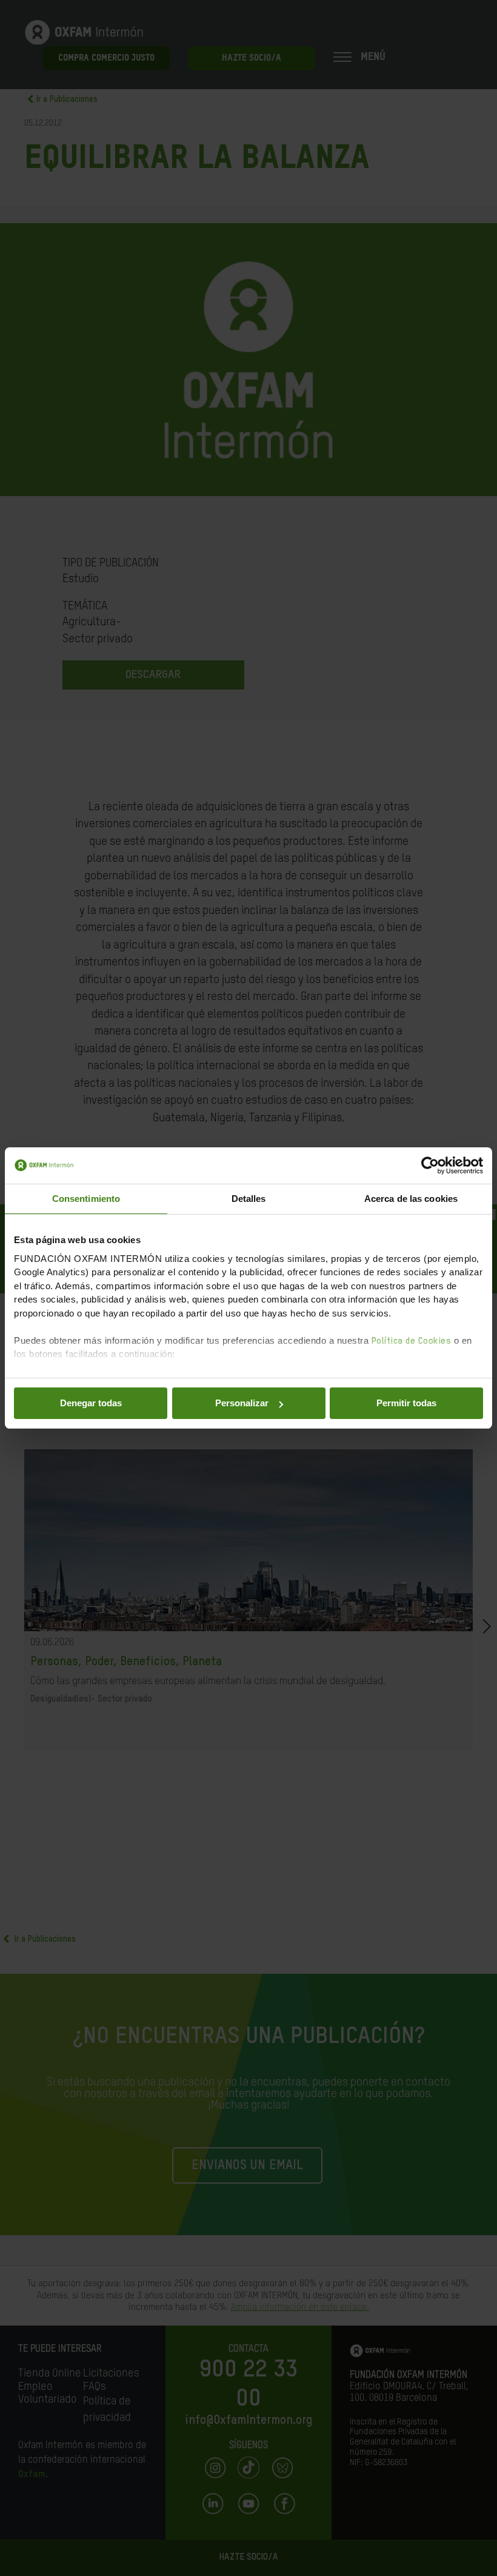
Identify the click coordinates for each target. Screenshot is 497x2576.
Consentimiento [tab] (86, 1199)
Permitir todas (406, 1403)
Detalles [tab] (249, 1199)
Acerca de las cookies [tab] (411, 1199)
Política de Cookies (412, 1341)
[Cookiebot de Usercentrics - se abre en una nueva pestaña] (430, 1166)
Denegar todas (91, 1403)
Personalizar (242, 1403)
